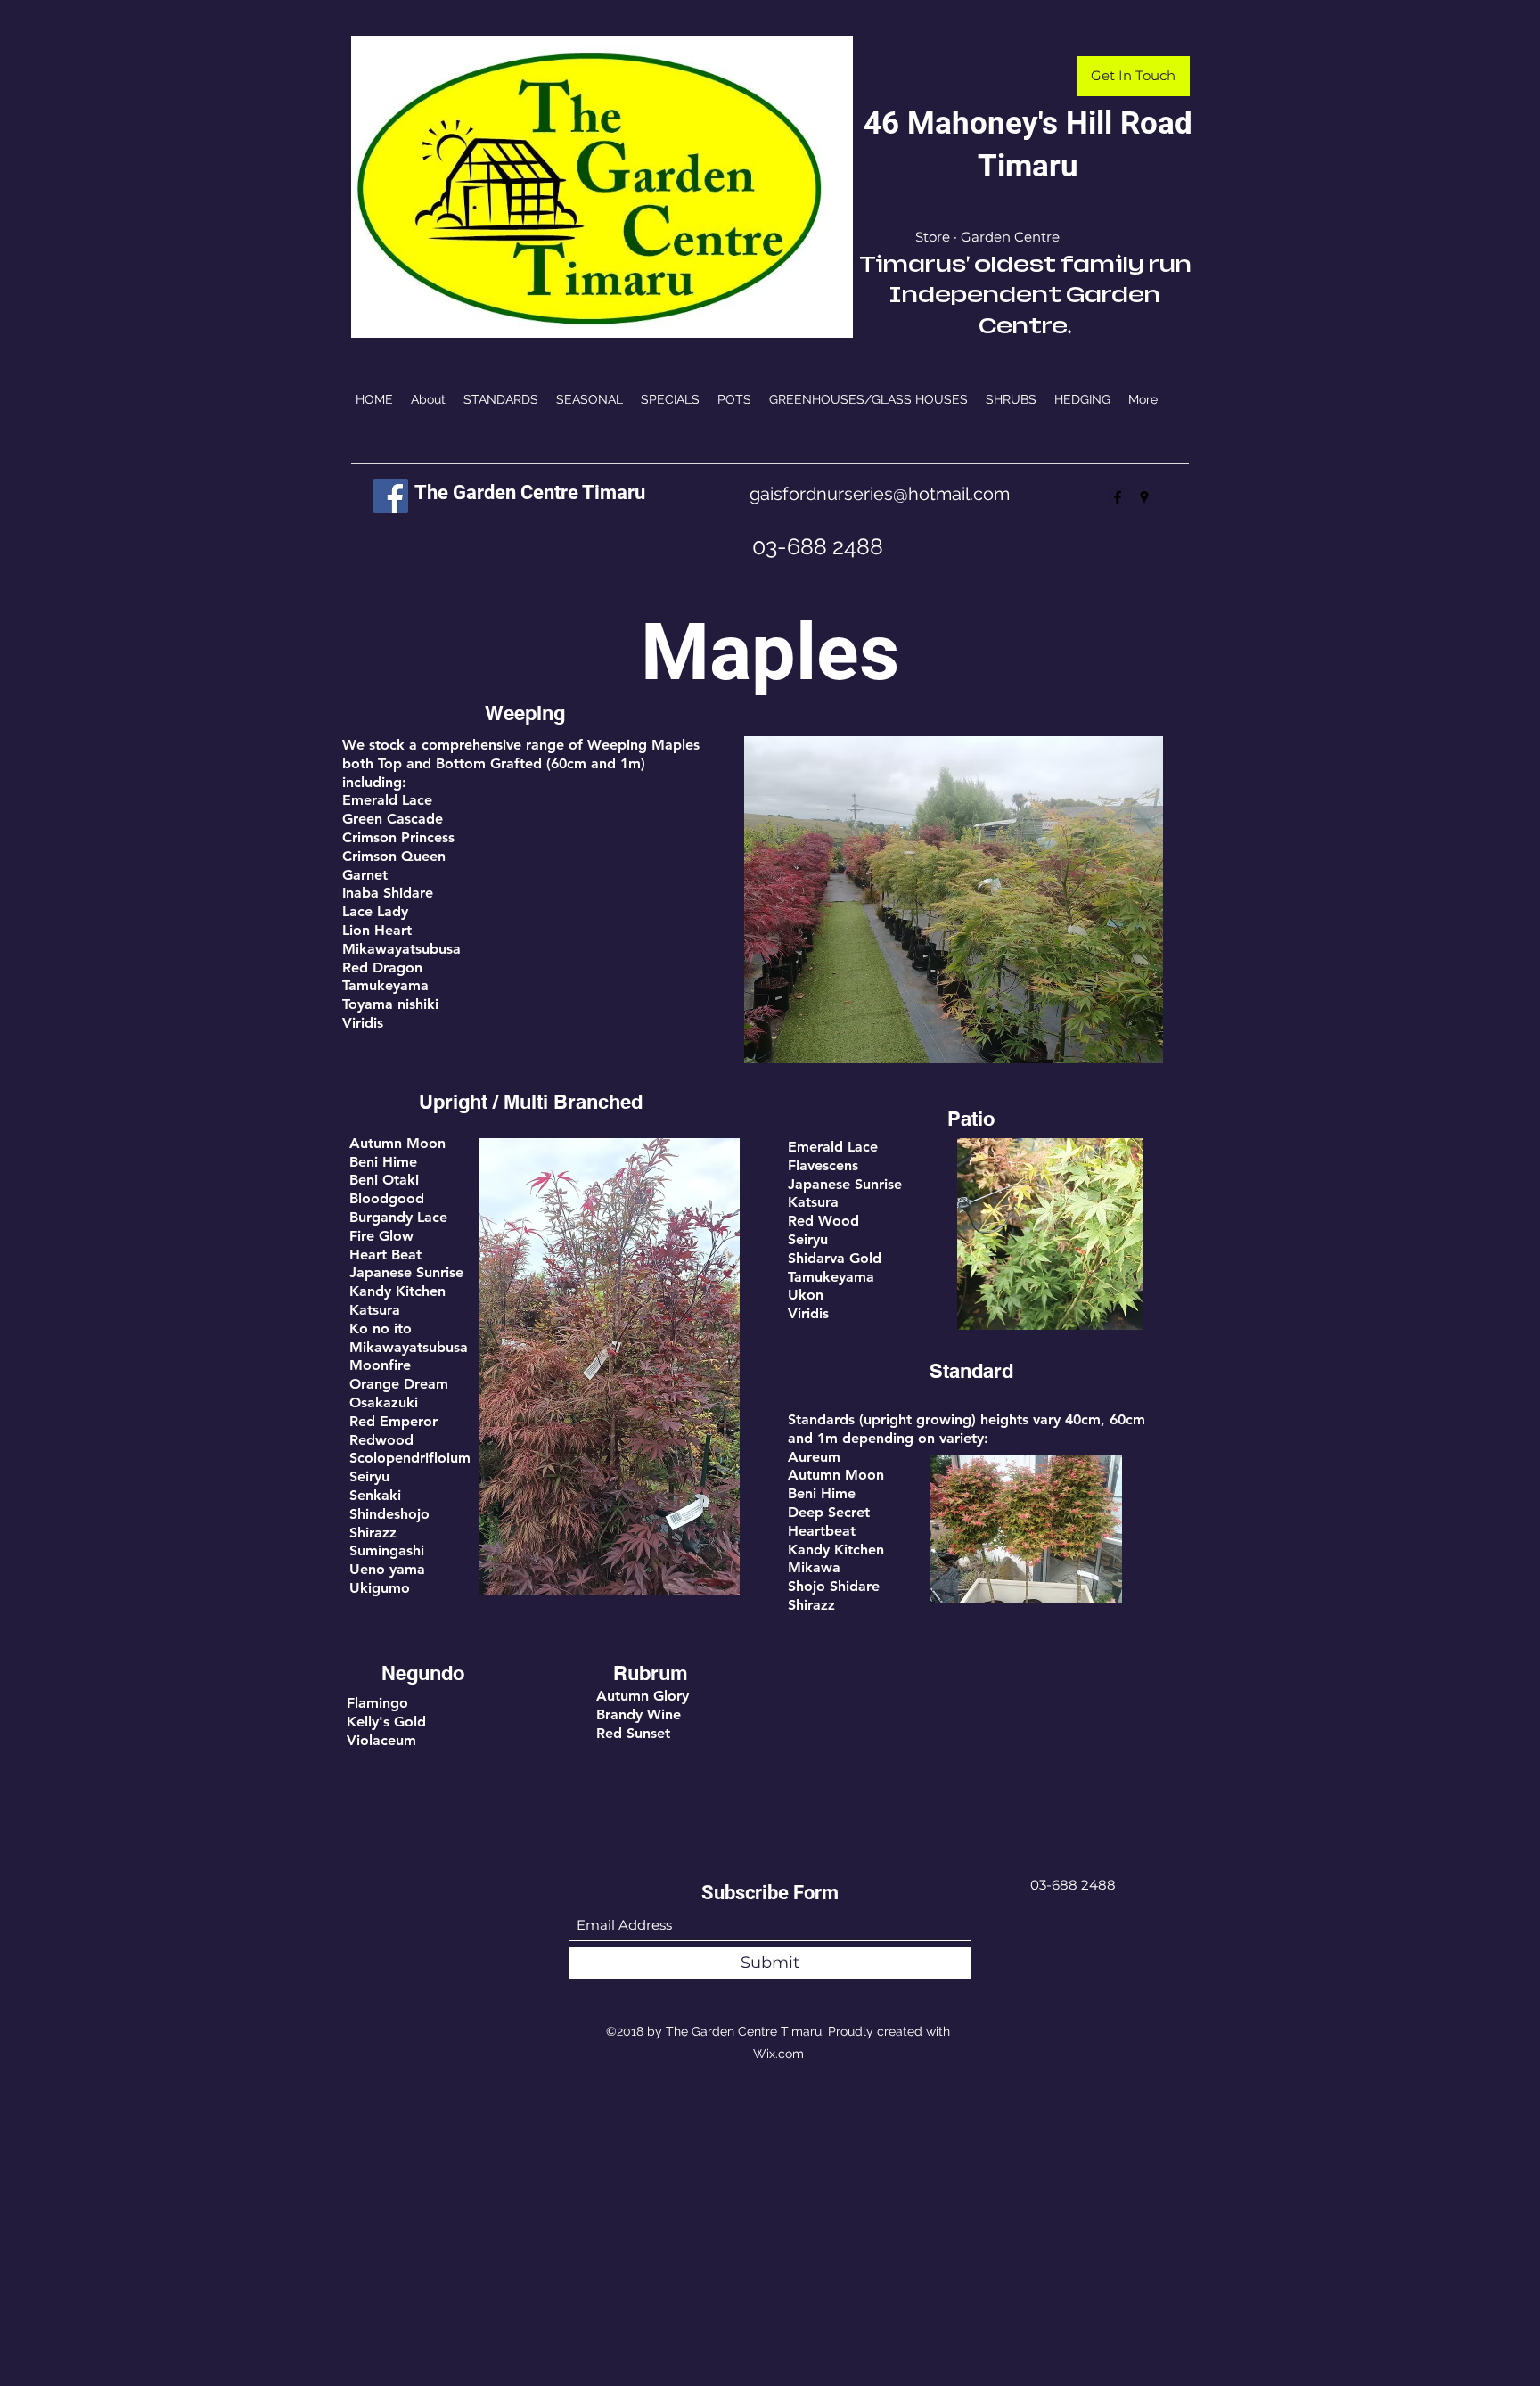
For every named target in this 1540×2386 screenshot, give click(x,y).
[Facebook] (391, 496)
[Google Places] (1144, 497)
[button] (1133, 76)
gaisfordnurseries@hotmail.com (880, 494)
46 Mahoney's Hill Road (1028, 123)
